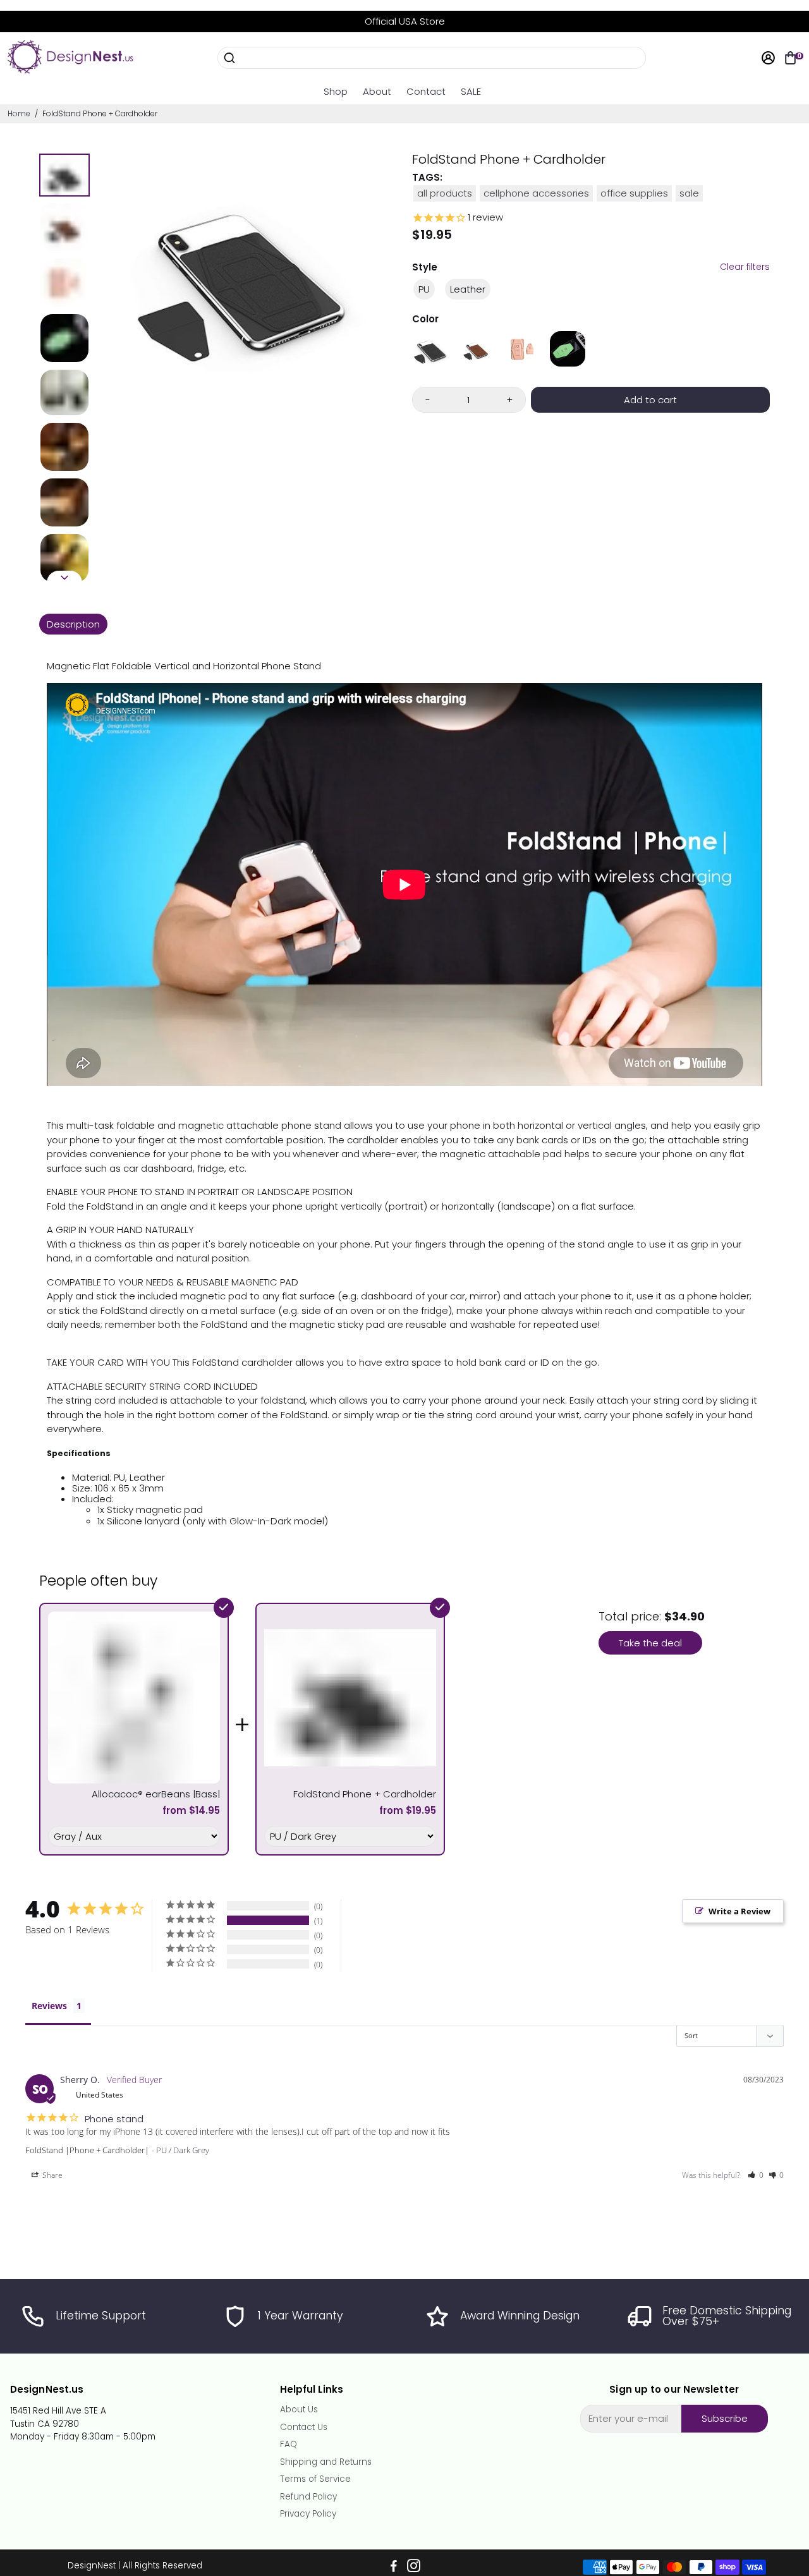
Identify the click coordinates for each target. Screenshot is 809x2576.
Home (19, 113)
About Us (299, 2410)
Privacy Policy (308, 2514)
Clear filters (745, 267)
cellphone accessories (536, 193)
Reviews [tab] (49, 2006)
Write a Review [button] (739, 1911)
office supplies (634, 193)
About (377, 91)
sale (689, 193)
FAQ (289, 2445)
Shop (336, 91)
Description (73, 624)
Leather (468, 289)
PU (424, 289)
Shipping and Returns (326, 2462)
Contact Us (304, 2427)
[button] (756, 2175)
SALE (471, 91)
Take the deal (650, 1643)
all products (445, 193)
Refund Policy (308, 2497)
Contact (426, 91)
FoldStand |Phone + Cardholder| (87, 2150)
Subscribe (725, 2418)
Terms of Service (315, 2479)
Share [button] (52, 2175)
